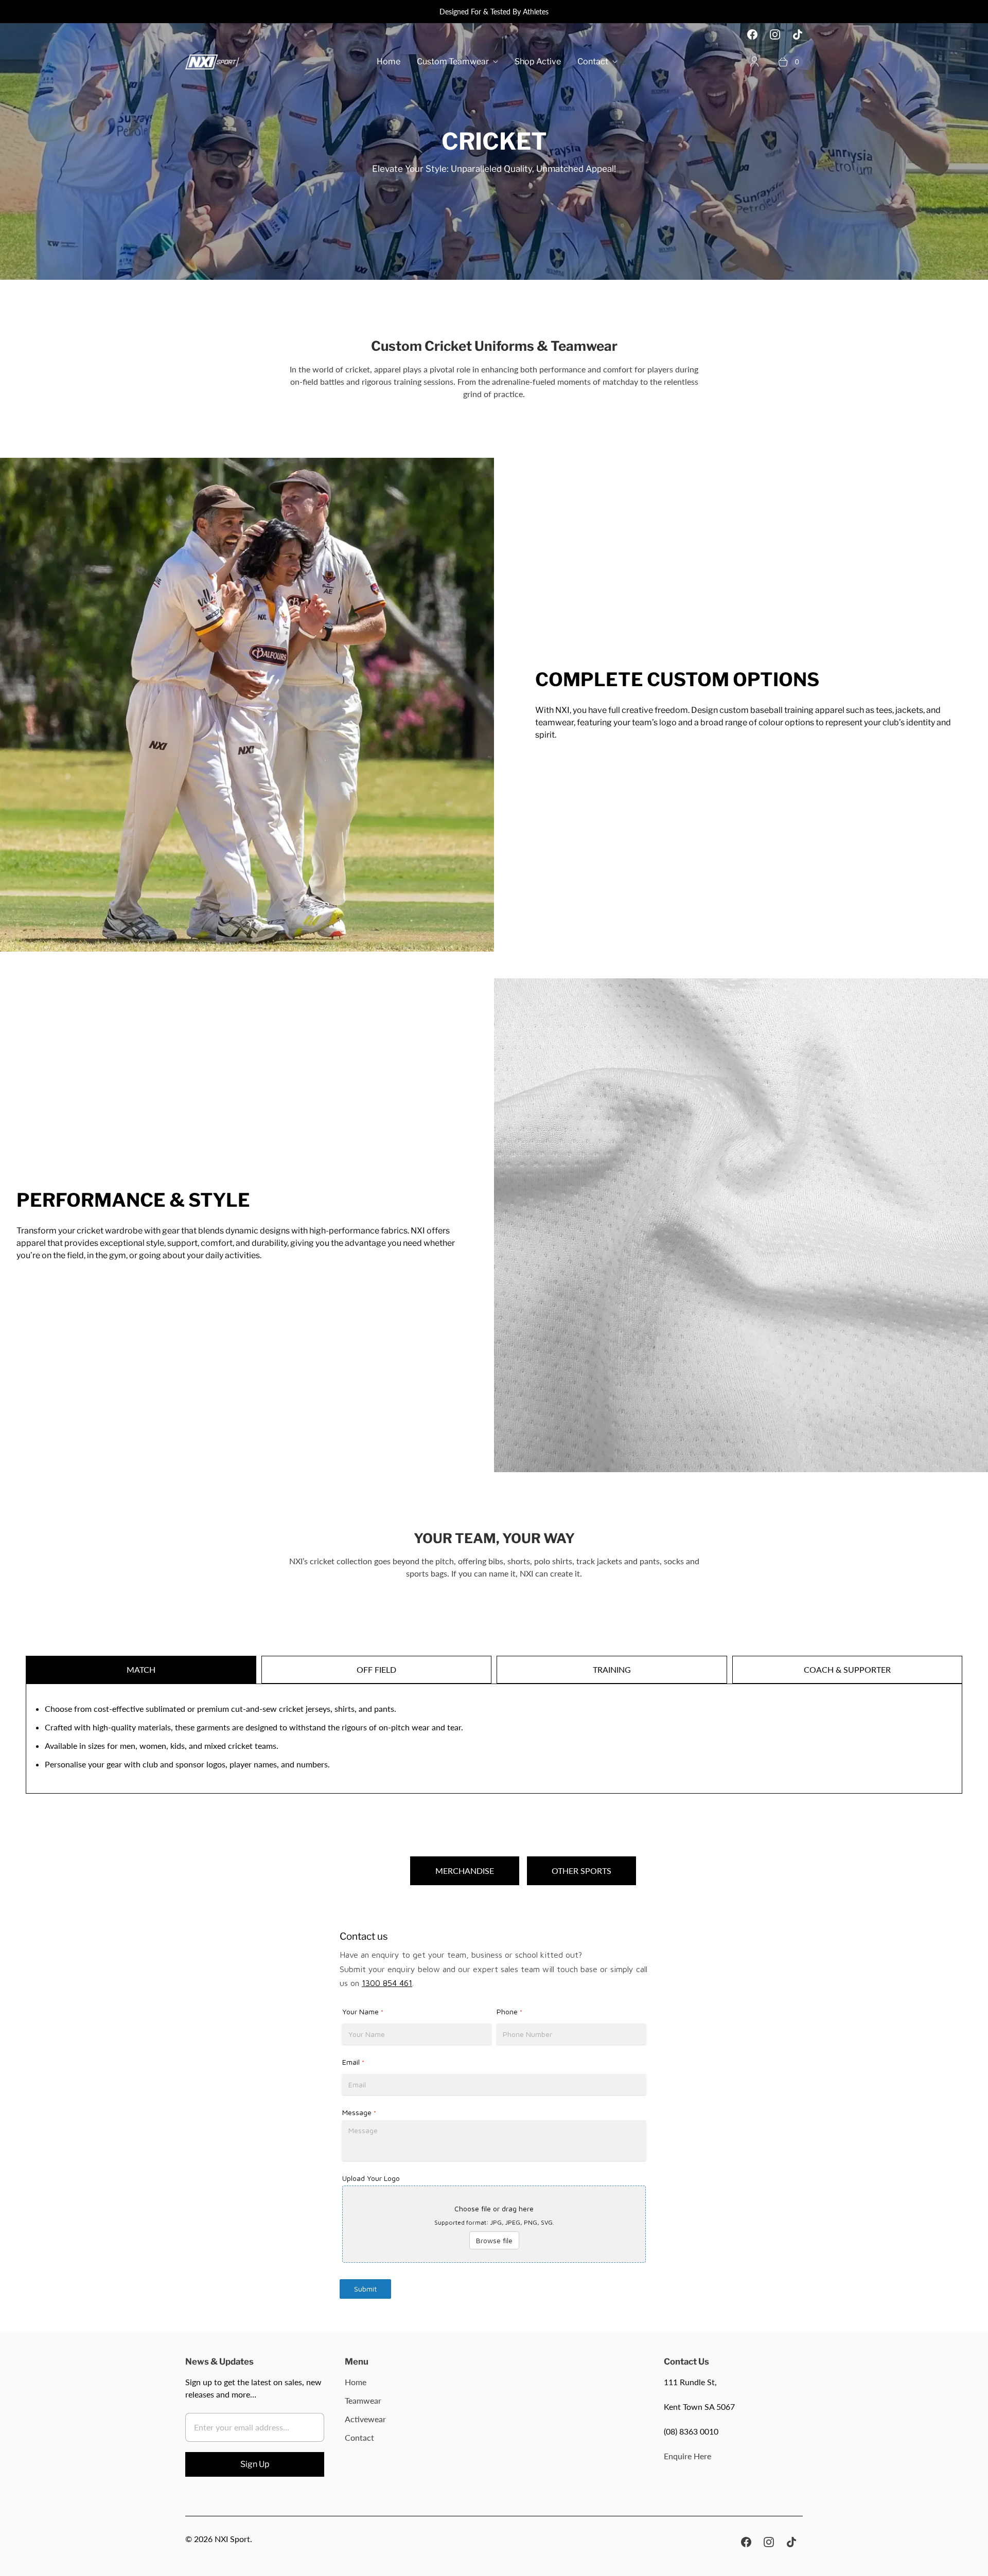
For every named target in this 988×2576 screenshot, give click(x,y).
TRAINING (612, 1669)
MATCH (141, 1669)
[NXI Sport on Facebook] (752, 34)
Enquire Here (687, 2456)
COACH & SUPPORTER (847, 1669)
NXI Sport (232, 2539)
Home (389, 61)
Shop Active (538, 61)
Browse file (494, 2240)
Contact (593, 61)
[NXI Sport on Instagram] (775, 34)
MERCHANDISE (465, 1871)
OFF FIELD (376, 1669)
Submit (365, 2289)
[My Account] (754, 62)
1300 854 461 (387, 1983)
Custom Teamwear (453, 61)
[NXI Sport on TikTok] (798, 34)
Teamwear (363, 2400)
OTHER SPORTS (581, 1871)
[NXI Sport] (212, 62)
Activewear (365, 2419)
